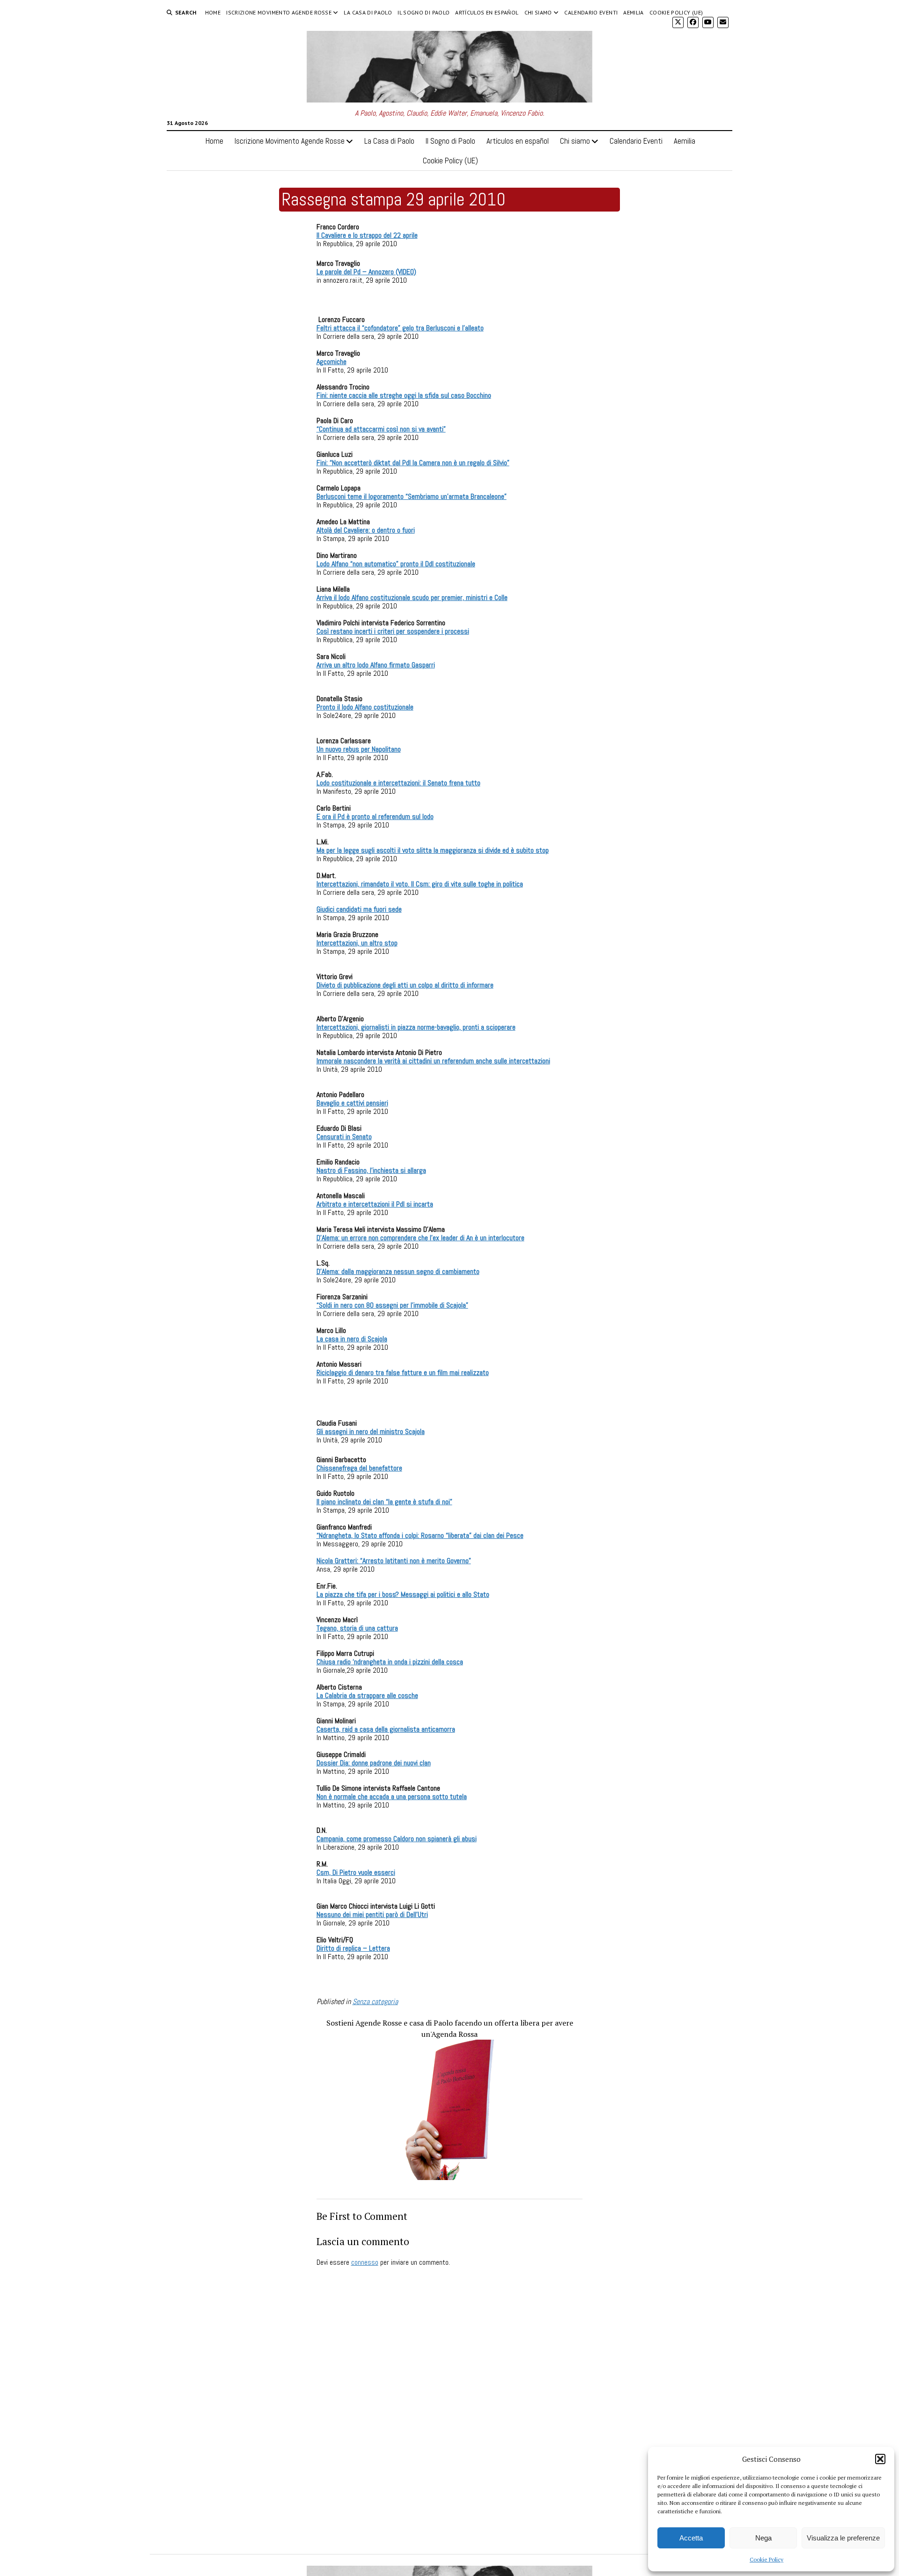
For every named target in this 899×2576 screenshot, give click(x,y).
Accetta (691, 2538)
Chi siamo (538, 12)
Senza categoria (375, 2002)
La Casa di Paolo (368, 12)
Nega (763, 2538)
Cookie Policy (766, 2559)
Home (213, 12)
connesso (365, 2262)
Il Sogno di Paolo (424, 12)
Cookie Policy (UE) (676, 12)
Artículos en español (487, 12)
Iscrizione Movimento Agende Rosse (279, 12)
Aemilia (634, 12)
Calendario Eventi (591, 12)
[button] (880, 2459)
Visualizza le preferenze (843, 2538)
